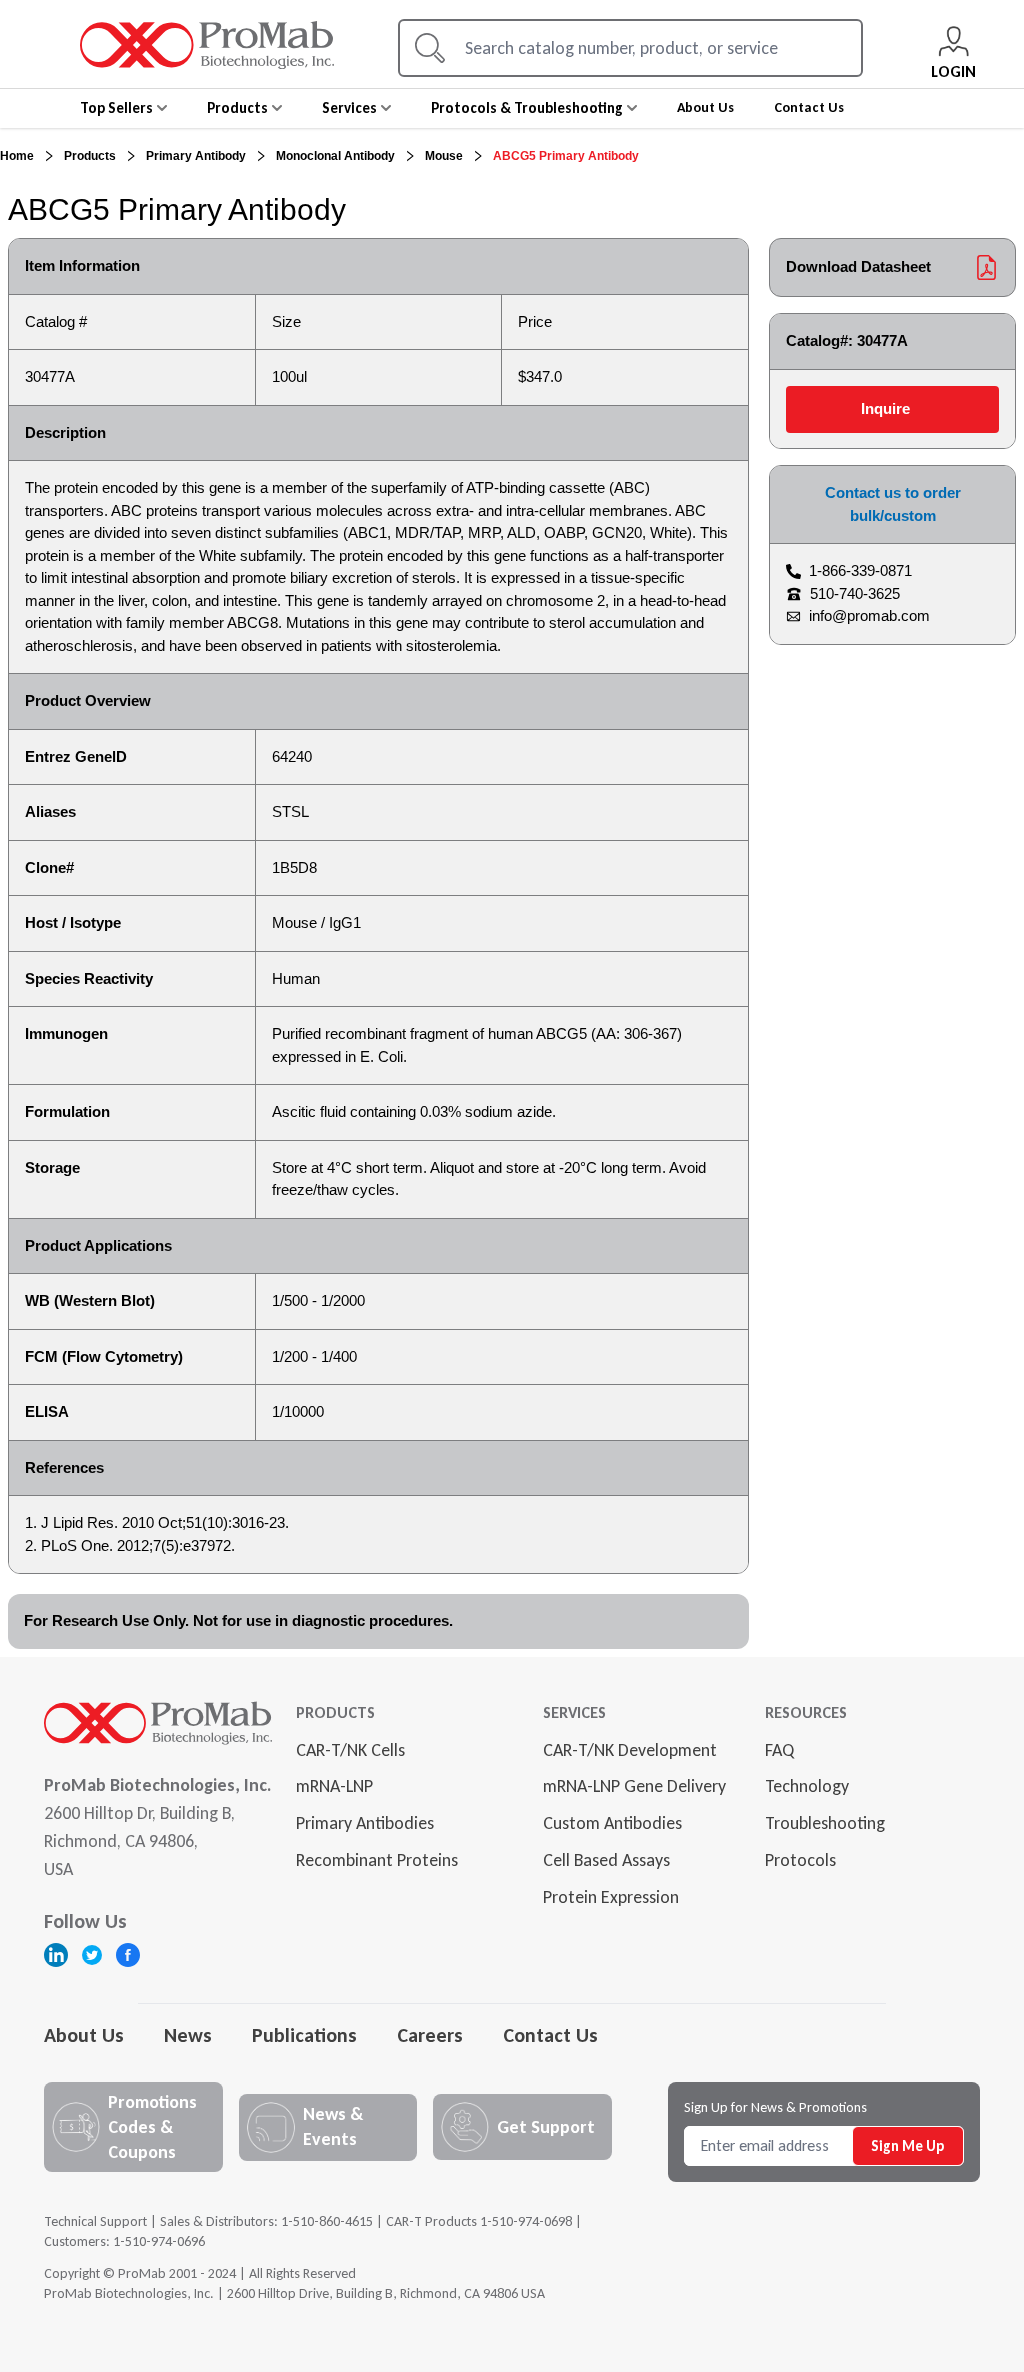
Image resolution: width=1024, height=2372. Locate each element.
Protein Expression (611, 1897)
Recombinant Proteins (377, 1860)
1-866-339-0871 (860, 570)
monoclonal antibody (335, 156)
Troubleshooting (825, 1823)
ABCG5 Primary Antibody (566, 156)
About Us (84, 2035)
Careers (430, 2035)
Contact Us (550, 2035)
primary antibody (196, 156)
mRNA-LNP (334, 1786)
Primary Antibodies (365, 1823)
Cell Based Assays (606, 1860)
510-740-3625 (855, 593)
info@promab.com (869, 615)
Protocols (800, 1860)
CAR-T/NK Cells (350, 1750)
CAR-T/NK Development (630, 1750)
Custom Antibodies (612, 1823)
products (90, 156)
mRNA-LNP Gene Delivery (634, 1786)
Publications (304, 2035)
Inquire (885, 408)
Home (17, 156)
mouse (444, 156)
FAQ (779, 1750)
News (188, 2035)
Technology (807, 1786)
